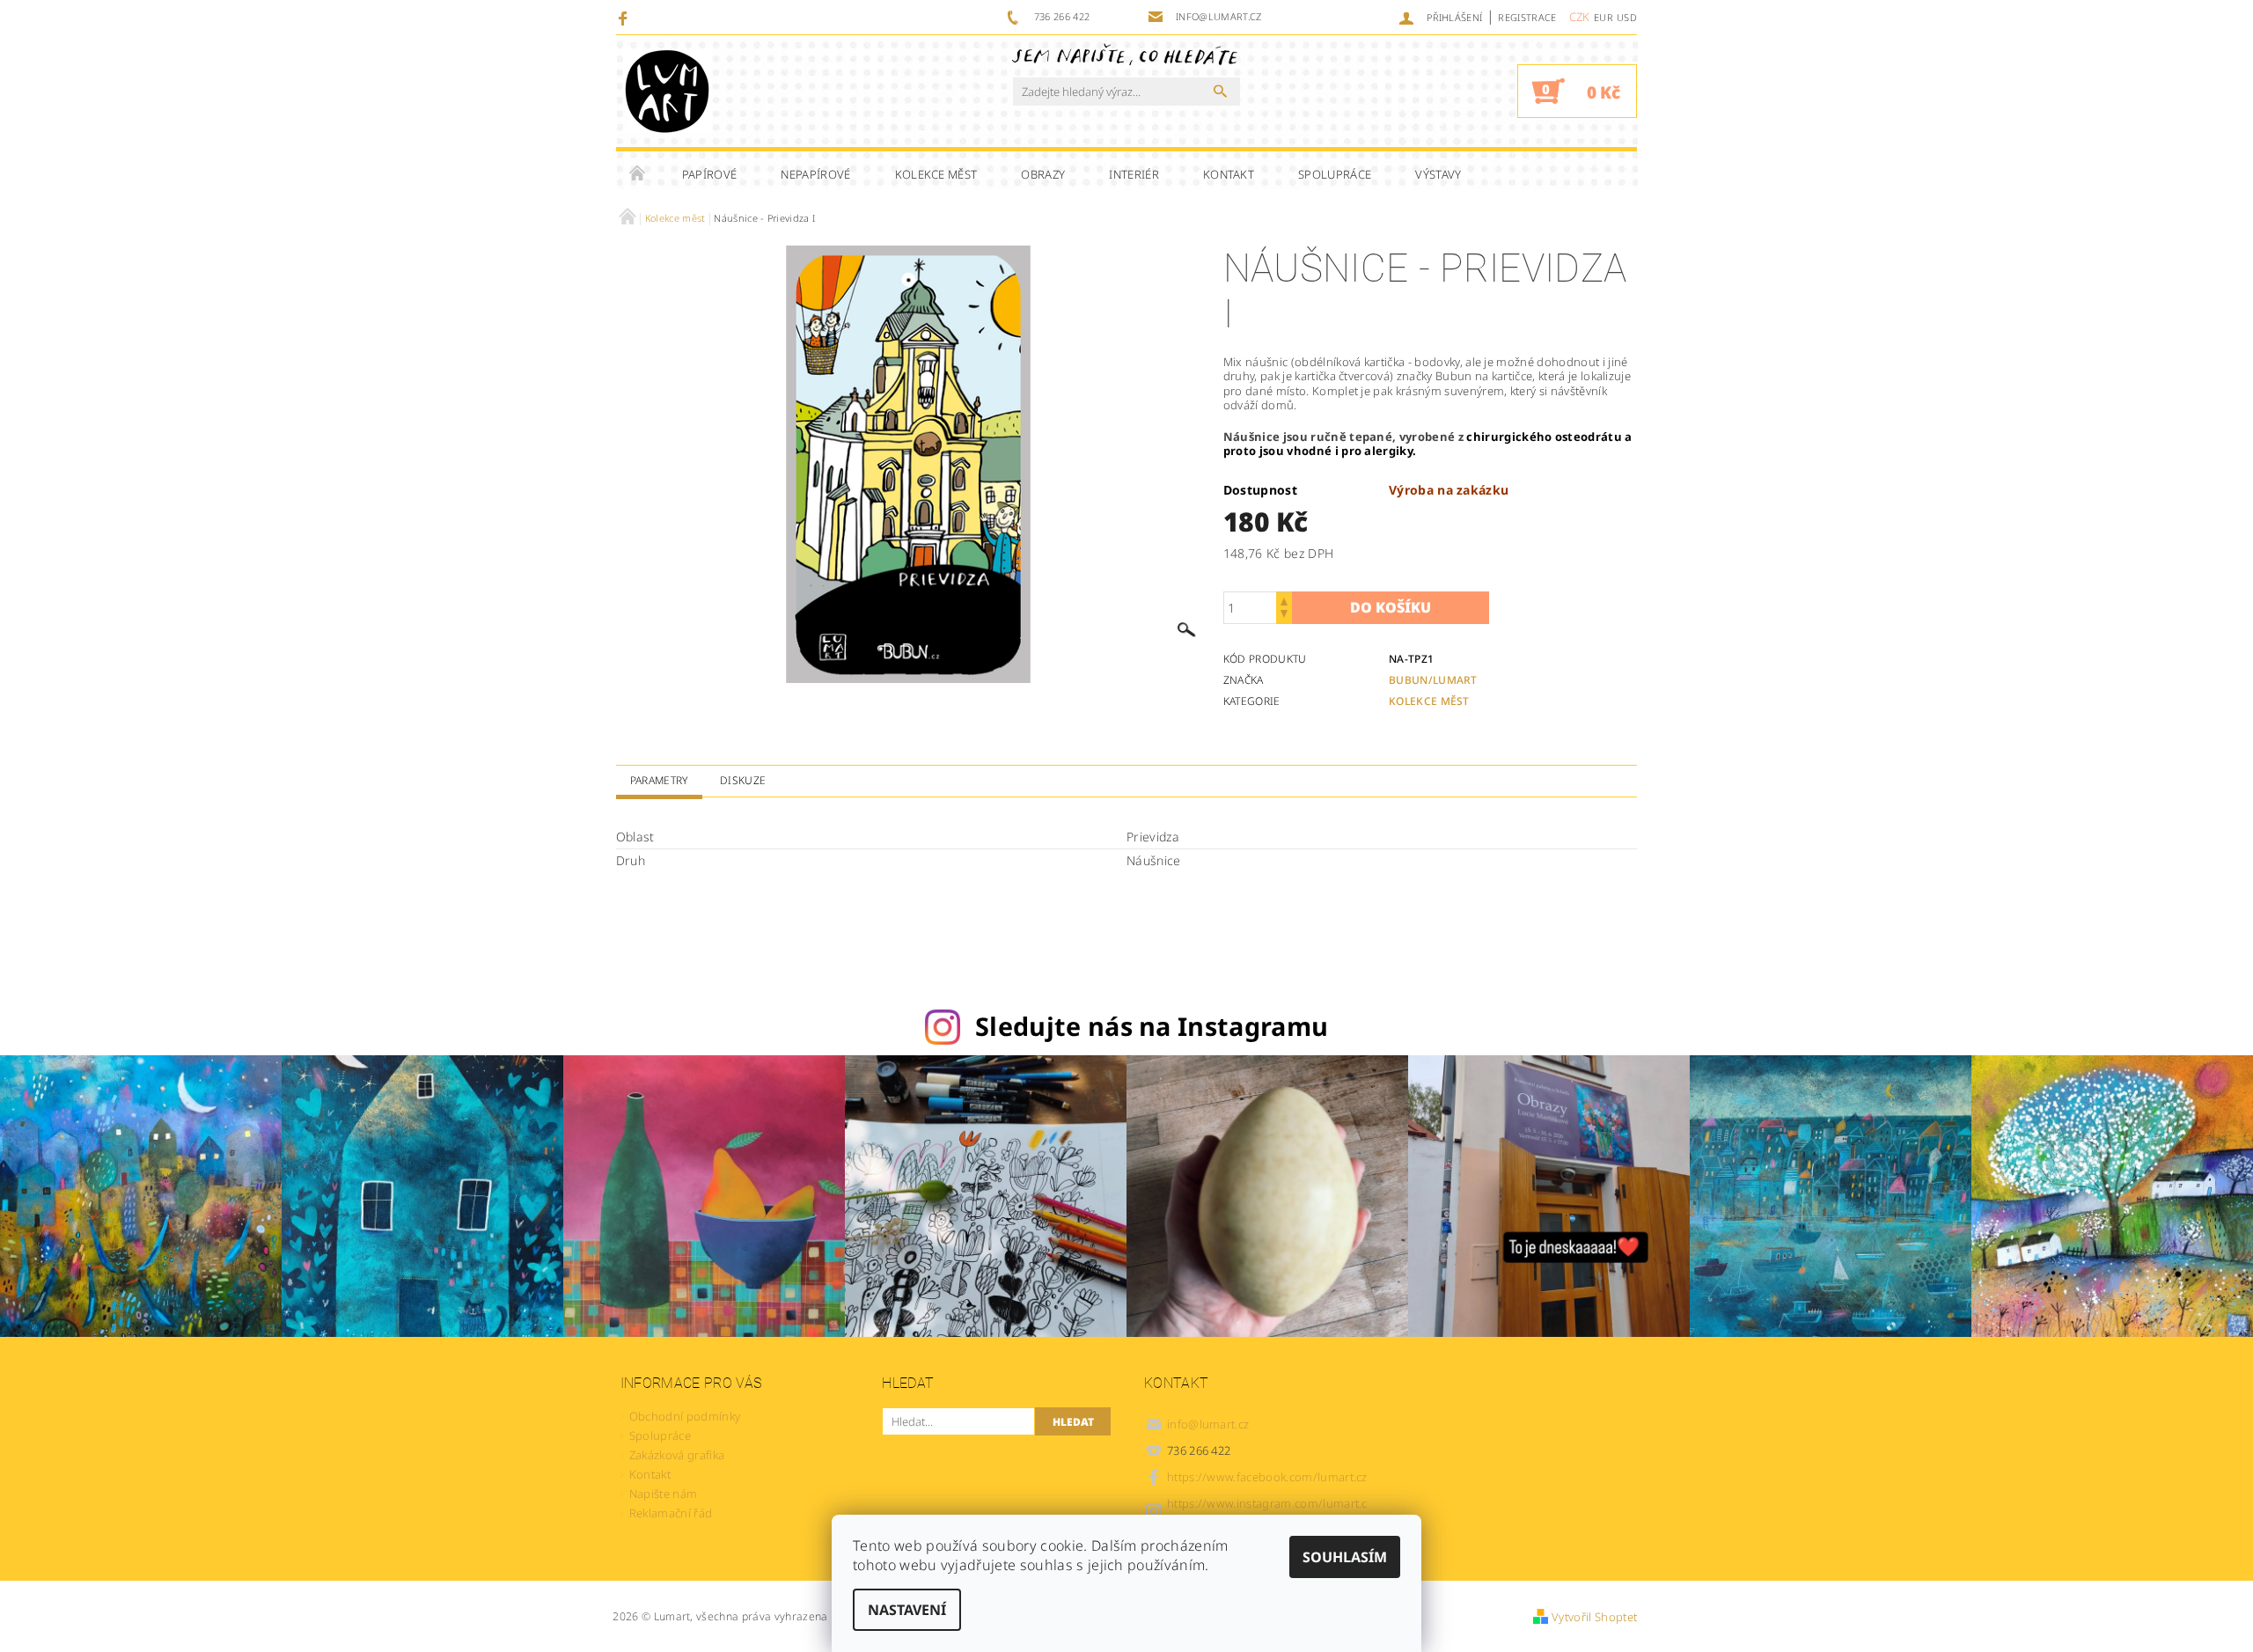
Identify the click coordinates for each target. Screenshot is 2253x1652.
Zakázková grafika (677, 1455)
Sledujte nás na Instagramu (1152, 1026)
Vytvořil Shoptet (1594, 1617)
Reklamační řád (671, 1513)
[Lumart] (667, 91)
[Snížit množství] (1284, 616)
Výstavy (1438, 174)
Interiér (1134, 174)
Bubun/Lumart (1433, 680)
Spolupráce (1335, 174)
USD (1627, 17)
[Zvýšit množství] (1284, 600)
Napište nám (664, 1494)
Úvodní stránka (638, 174)
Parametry (659, 780)
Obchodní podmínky (685, 1416)
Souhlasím (1345, 1557)
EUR (1604, 17)
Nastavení (907, 1610)
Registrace (1527, 17)
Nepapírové (815, 174)
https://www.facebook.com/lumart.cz (1267, 1477)
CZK (1580, 17)
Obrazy (1043, 174)
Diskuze (743, 780)
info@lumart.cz (1208, 1424)
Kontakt (1229, 174)
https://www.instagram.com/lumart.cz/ (1267, 1511)
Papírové (710, 174)
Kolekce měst (936, 174)
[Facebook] (625, 18)
